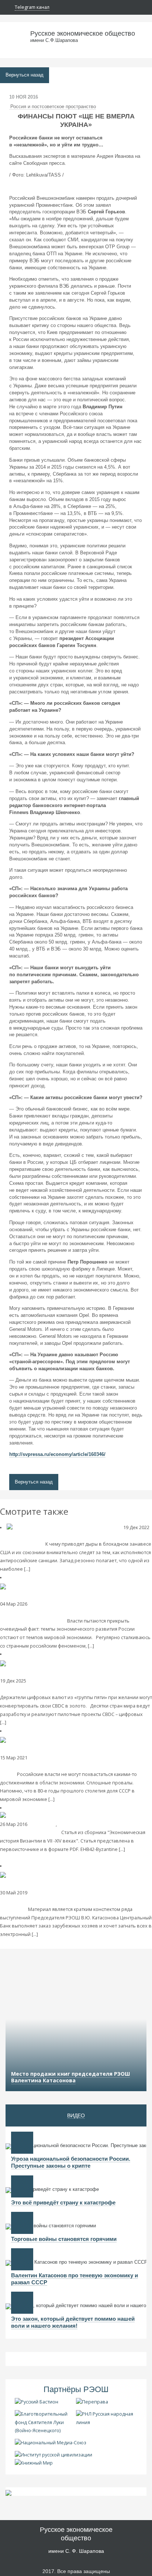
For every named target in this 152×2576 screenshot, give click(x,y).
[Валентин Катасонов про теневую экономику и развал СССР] (22, 2259)
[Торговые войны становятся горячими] (22, 2223)
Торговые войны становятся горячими (64, 2239)
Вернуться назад (25, 75)
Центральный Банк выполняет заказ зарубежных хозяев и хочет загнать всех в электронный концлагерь (74, 1901)
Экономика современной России (38, 1536)
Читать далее (46, 1569)
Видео (76, 2115)
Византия (69, 1824)
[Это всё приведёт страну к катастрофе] (22, 2186)
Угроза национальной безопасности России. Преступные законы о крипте (71, 2162)
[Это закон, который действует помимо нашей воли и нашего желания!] (22, 2303)
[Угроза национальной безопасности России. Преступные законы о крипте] (22, 2143)
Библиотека (42, 1824)
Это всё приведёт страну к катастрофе (63, 2202)
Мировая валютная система (59, 1681)
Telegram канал (32, 7)
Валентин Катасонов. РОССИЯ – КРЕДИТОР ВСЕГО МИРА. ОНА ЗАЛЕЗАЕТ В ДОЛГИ (72, 1766)
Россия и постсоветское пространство (53, 107)
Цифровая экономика (53, 1893)
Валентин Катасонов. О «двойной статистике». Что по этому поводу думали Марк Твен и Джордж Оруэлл (75, 1612)
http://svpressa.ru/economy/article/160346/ (57, 1454)
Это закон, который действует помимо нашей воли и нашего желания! (73, 2322)
